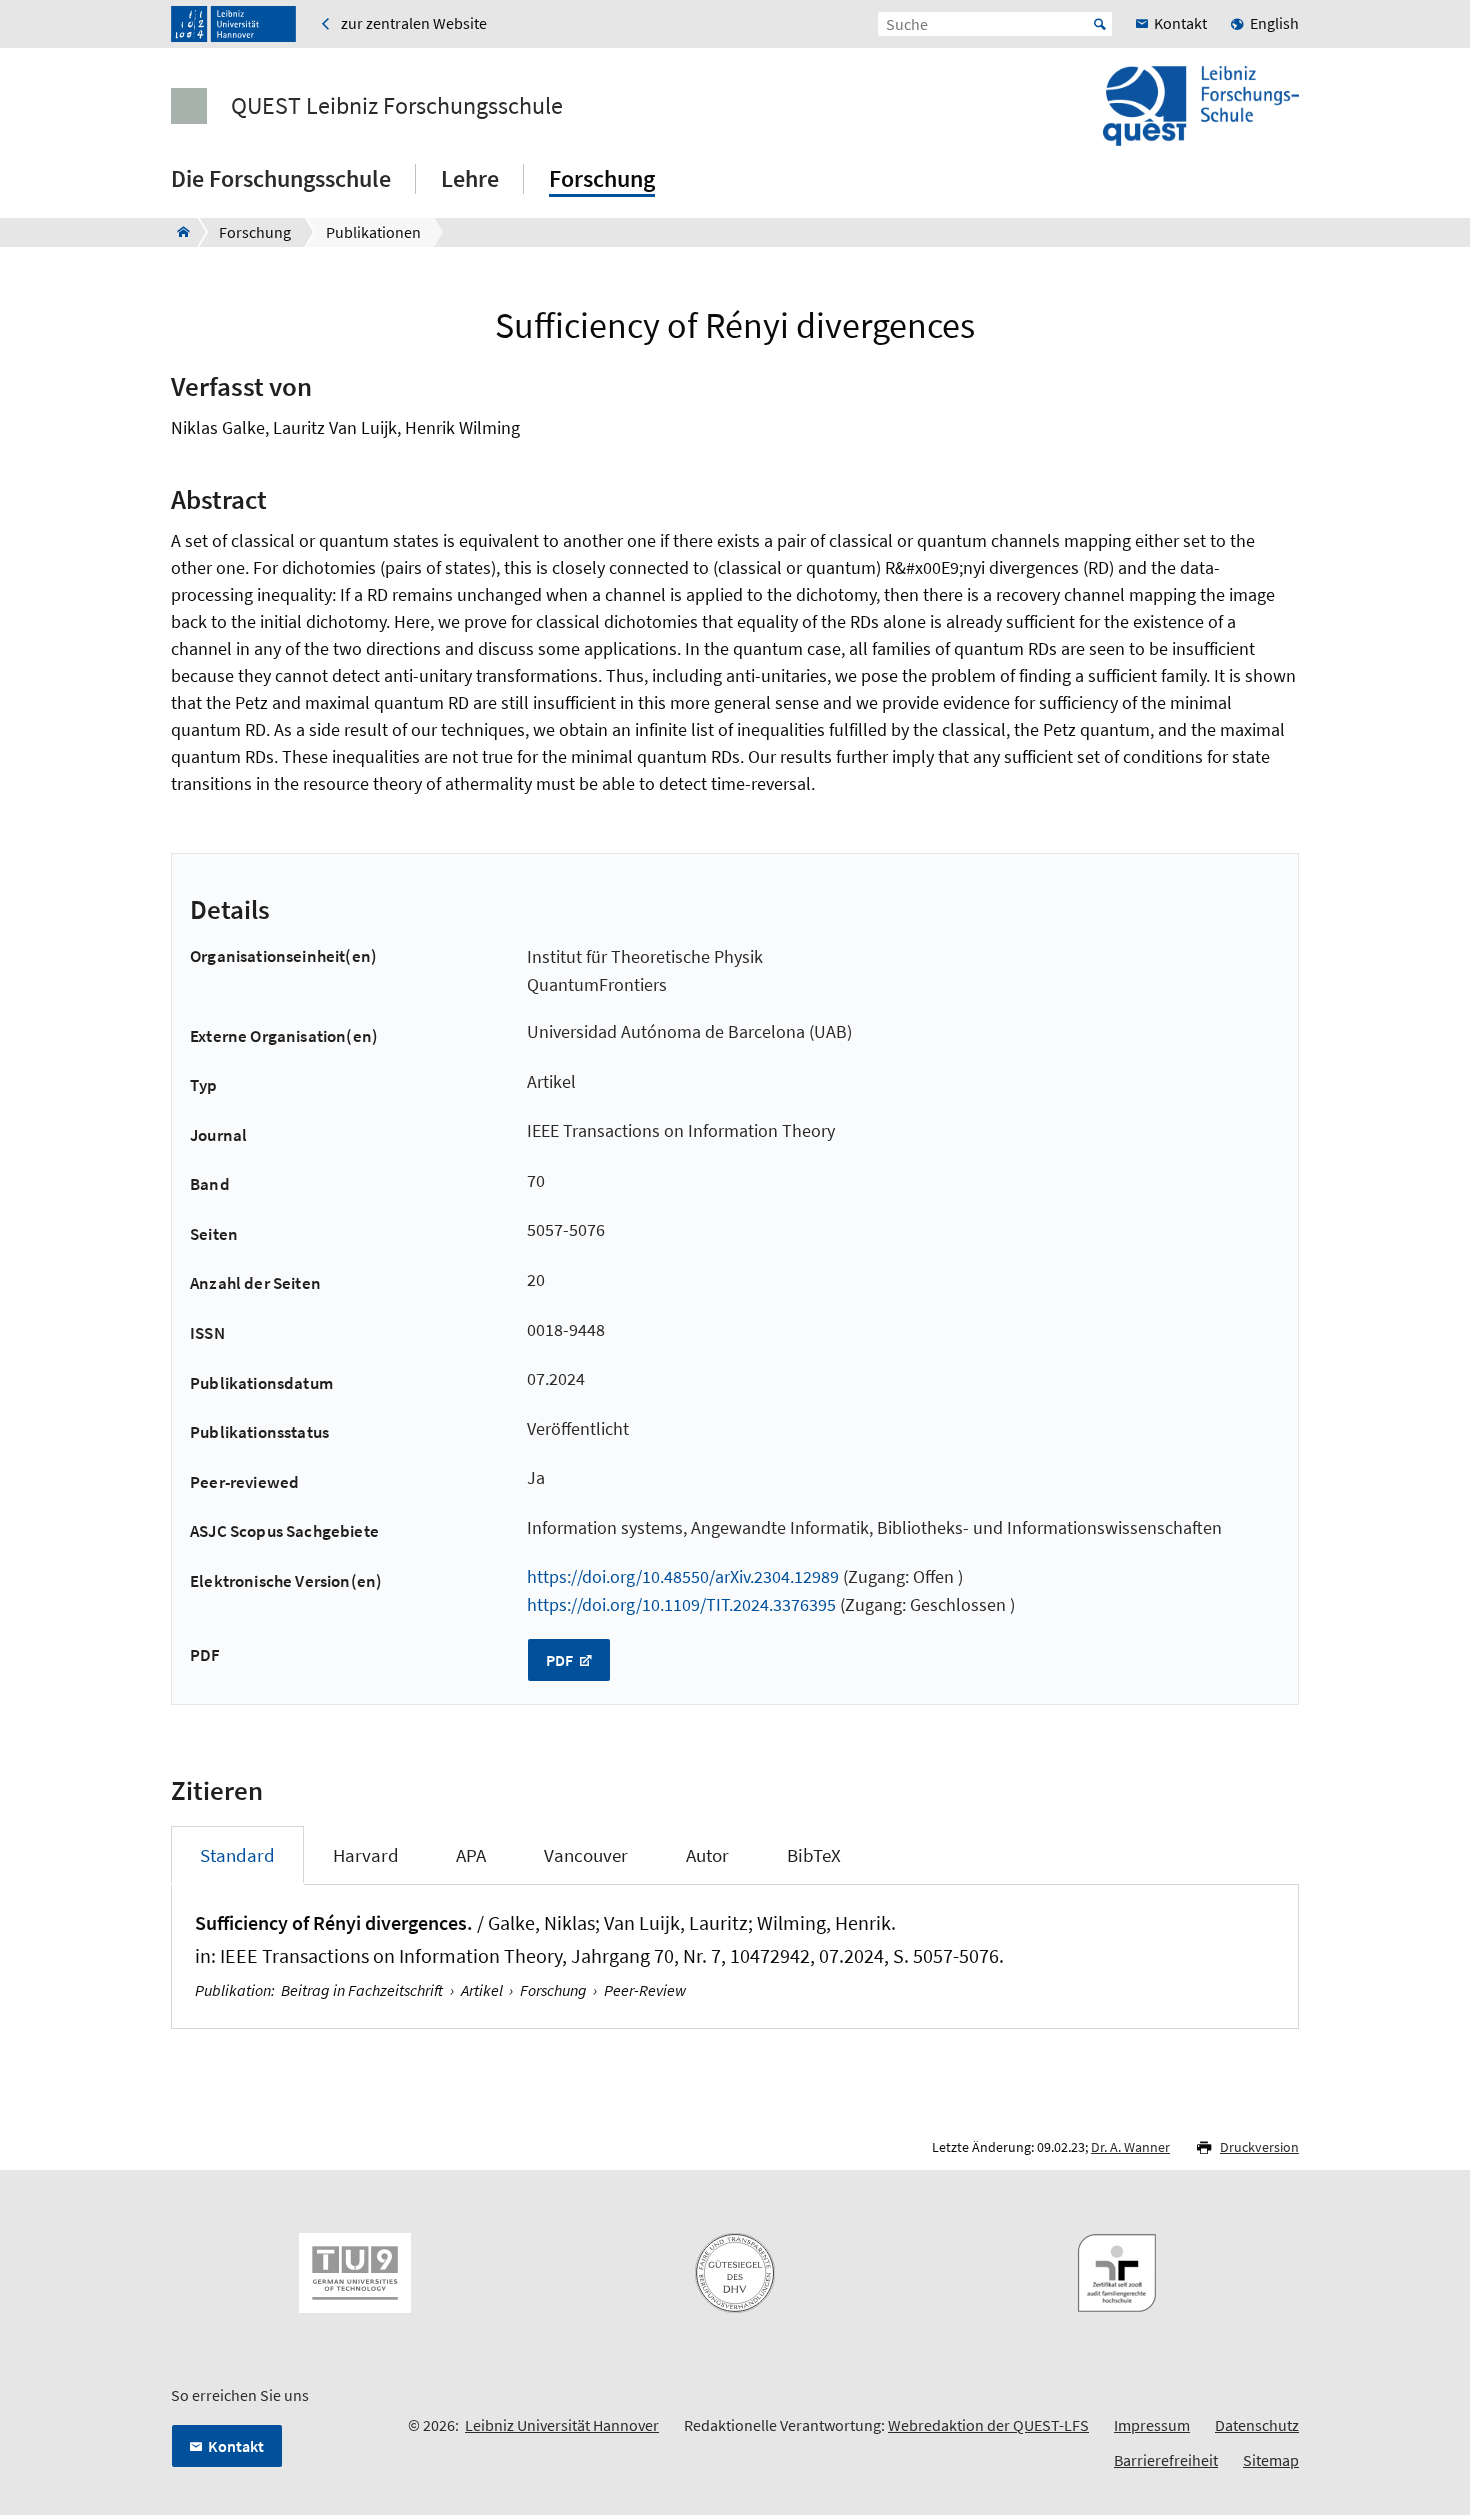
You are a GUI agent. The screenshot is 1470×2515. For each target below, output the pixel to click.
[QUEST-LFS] (177, 232)
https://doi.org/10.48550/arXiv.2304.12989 (683, 1576)
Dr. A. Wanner (1130, 2147)
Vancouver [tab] (586, 1855)
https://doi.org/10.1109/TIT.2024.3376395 (681, 1604)
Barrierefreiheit (1166, 2460)
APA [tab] (471, 1855)
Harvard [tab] (366, 1855)
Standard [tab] (237, 1855)
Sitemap (1271, 2460)
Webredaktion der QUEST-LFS (988, 2425)
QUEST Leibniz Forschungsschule (397, 106)
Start (1100, 24)
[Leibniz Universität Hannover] (233, 24)
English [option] (1274, 23)
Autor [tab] (707, 1855)
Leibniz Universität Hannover (562, 2425)
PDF (561, 1660)
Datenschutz (1257, 2425)
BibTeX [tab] (814, 1855)
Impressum (1152, 2425)
